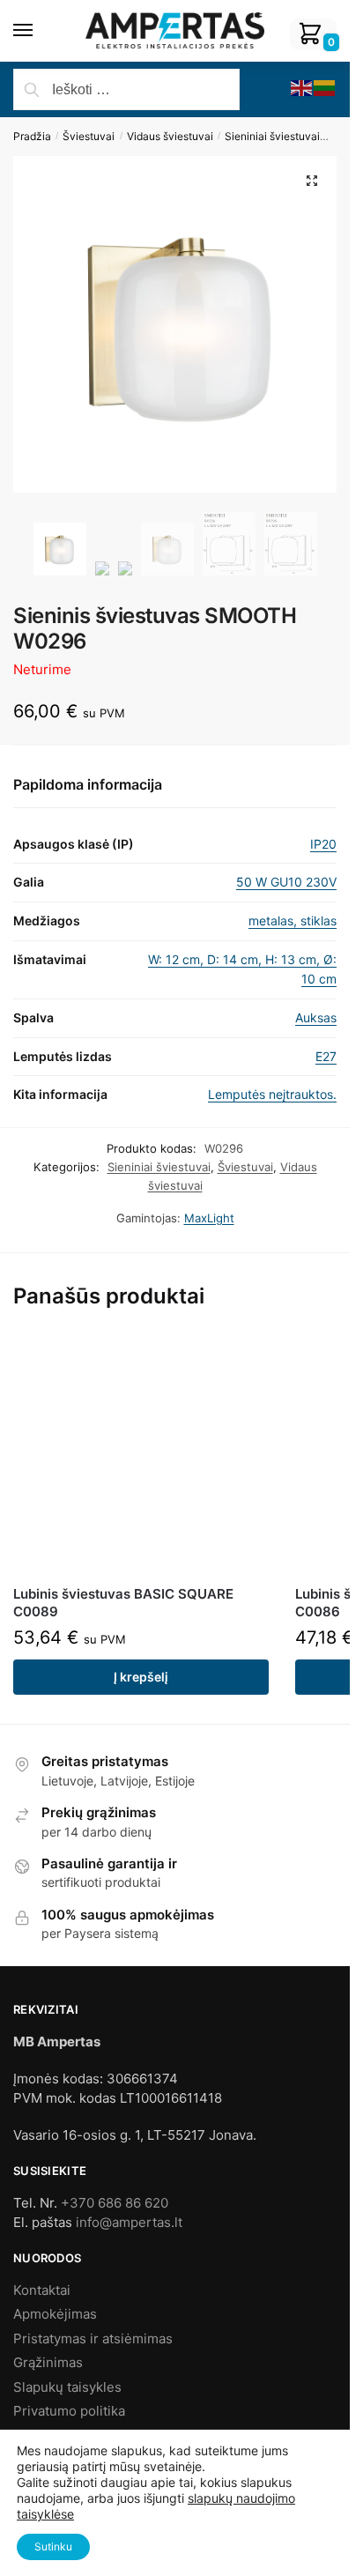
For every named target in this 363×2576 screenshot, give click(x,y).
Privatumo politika (69, 2411)
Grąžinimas (48, 2362)
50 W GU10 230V (286, 882)
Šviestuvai (89, 136)
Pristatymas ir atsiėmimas (93, 2338)
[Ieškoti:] (126, 90)
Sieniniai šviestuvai (272, 136)
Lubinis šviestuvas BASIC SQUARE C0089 (123, 1603)
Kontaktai (42, 2290)
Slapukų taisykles (67, 2387)
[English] (302, 87)
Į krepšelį (141, 1677)
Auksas (316, 1017)
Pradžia (32, 136)
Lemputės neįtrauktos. (272, 1094)
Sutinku (53, 2546)
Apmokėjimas (55, 2314)
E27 (326, 1056)
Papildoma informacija (88, 784)
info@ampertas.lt (129, 2222)
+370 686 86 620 (115, 2203)
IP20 (323, 844)
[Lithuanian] (325, 87)
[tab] (175, 786)
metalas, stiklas (293, 921)
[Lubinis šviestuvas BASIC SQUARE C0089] (141, 1454)
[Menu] (40, 31)
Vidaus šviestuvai (170, 136)
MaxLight (209, 1218)
